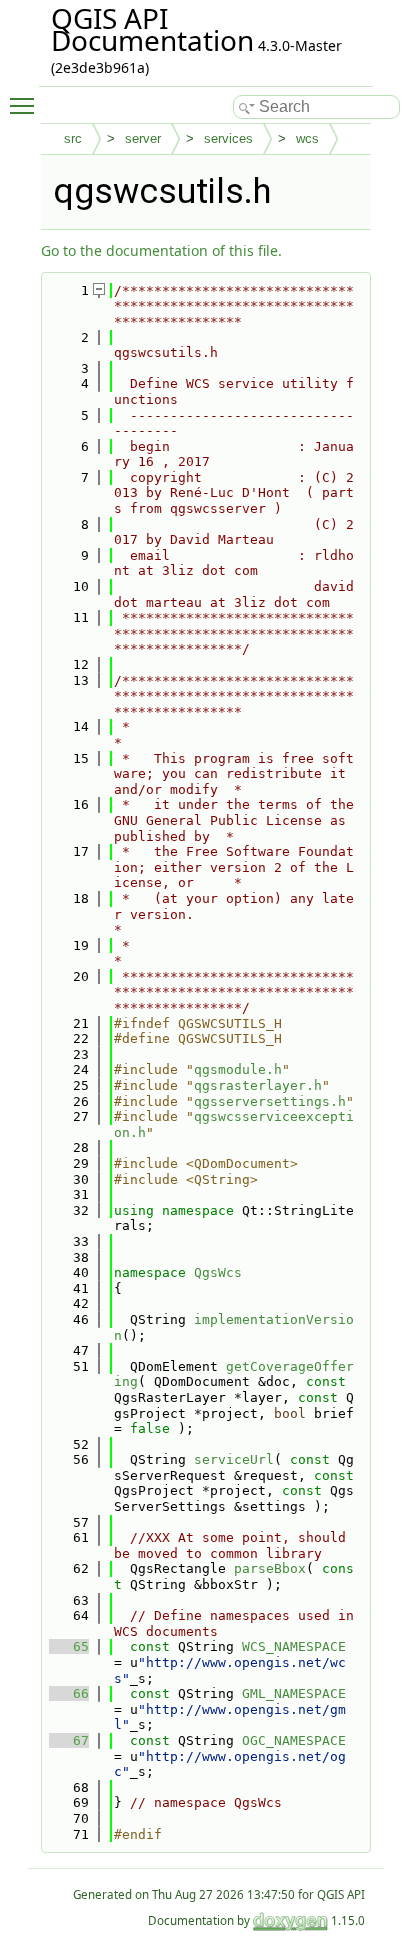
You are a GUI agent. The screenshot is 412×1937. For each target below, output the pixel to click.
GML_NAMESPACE (294, 1693)
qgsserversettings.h (270, 1101)
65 (69, 1646)
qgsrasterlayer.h (258, 1085)
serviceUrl (234, 1459)
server (143, 138)
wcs (307, 138)
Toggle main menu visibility (26, 105)
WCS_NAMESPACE (294, 1646)
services (228, 138)
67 (69, 1740)
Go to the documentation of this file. (161, 250)
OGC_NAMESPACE (294, 1740)
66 (69, 1693)
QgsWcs (218, 1272)
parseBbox (270, 1568)
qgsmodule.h (238, 1069)
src (73, 138)
